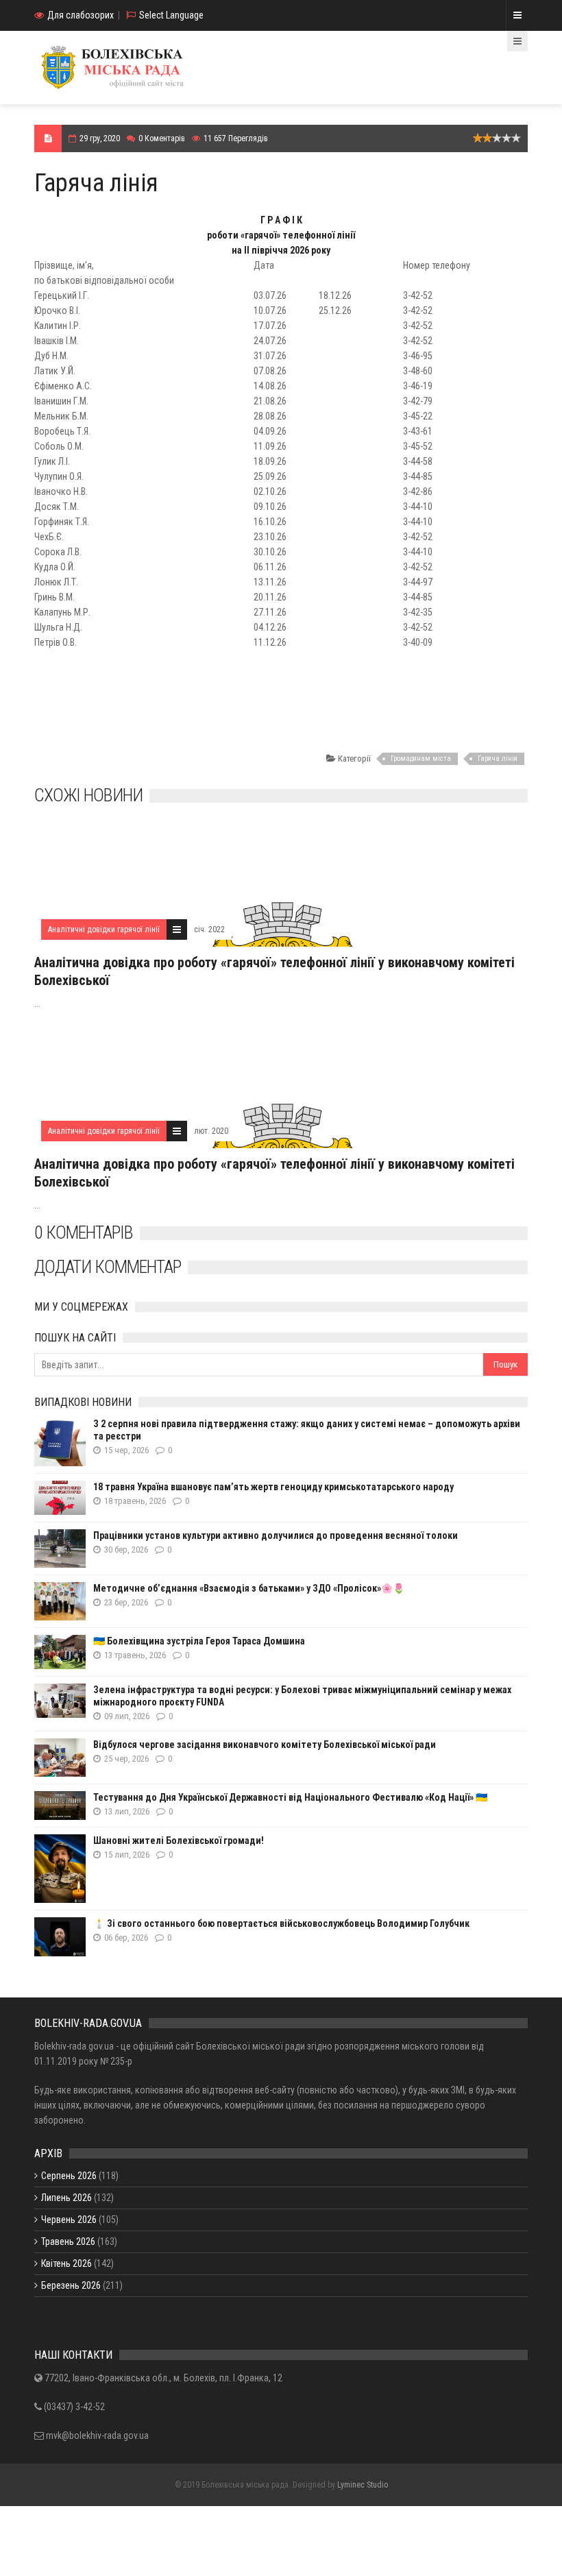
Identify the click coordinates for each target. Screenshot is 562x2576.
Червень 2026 (69, 2220)
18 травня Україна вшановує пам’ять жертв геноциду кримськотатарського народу (273, 1487)
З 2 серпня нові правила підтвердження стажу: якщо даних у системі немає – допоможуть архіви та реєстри (307, 1430)
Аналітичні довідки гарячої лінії (104, 929)
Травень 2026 (68, 2241)
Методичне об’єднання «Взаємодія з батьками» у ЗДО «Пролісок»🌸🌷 (249, 1588)
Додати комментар (108, 1267)
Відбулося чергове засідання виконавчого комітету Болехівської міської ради (265, 1745)
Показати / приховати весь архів (100, 2322)
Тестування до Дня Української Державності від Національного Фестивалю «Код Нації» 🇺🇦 (290, 1797)
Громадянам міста (421, 758)
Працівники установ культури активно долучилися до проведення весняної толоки (276, 1535)
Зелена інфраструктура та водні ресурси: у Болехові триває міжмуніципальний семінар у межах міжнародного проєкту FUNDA (302, 1696)
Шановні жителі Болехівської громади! (179, 1840)
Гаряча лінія (498, 758)
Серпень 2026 (69, 2176)
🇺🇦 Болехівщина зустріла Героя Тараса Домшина (199, 1641)
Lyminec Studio (363, 2485)
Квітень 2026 (66, 2263)
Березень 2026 (71, 2285)
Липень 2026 (66, 2198)
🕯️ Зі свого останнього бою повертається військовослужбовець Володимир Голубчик (281, 1923)
